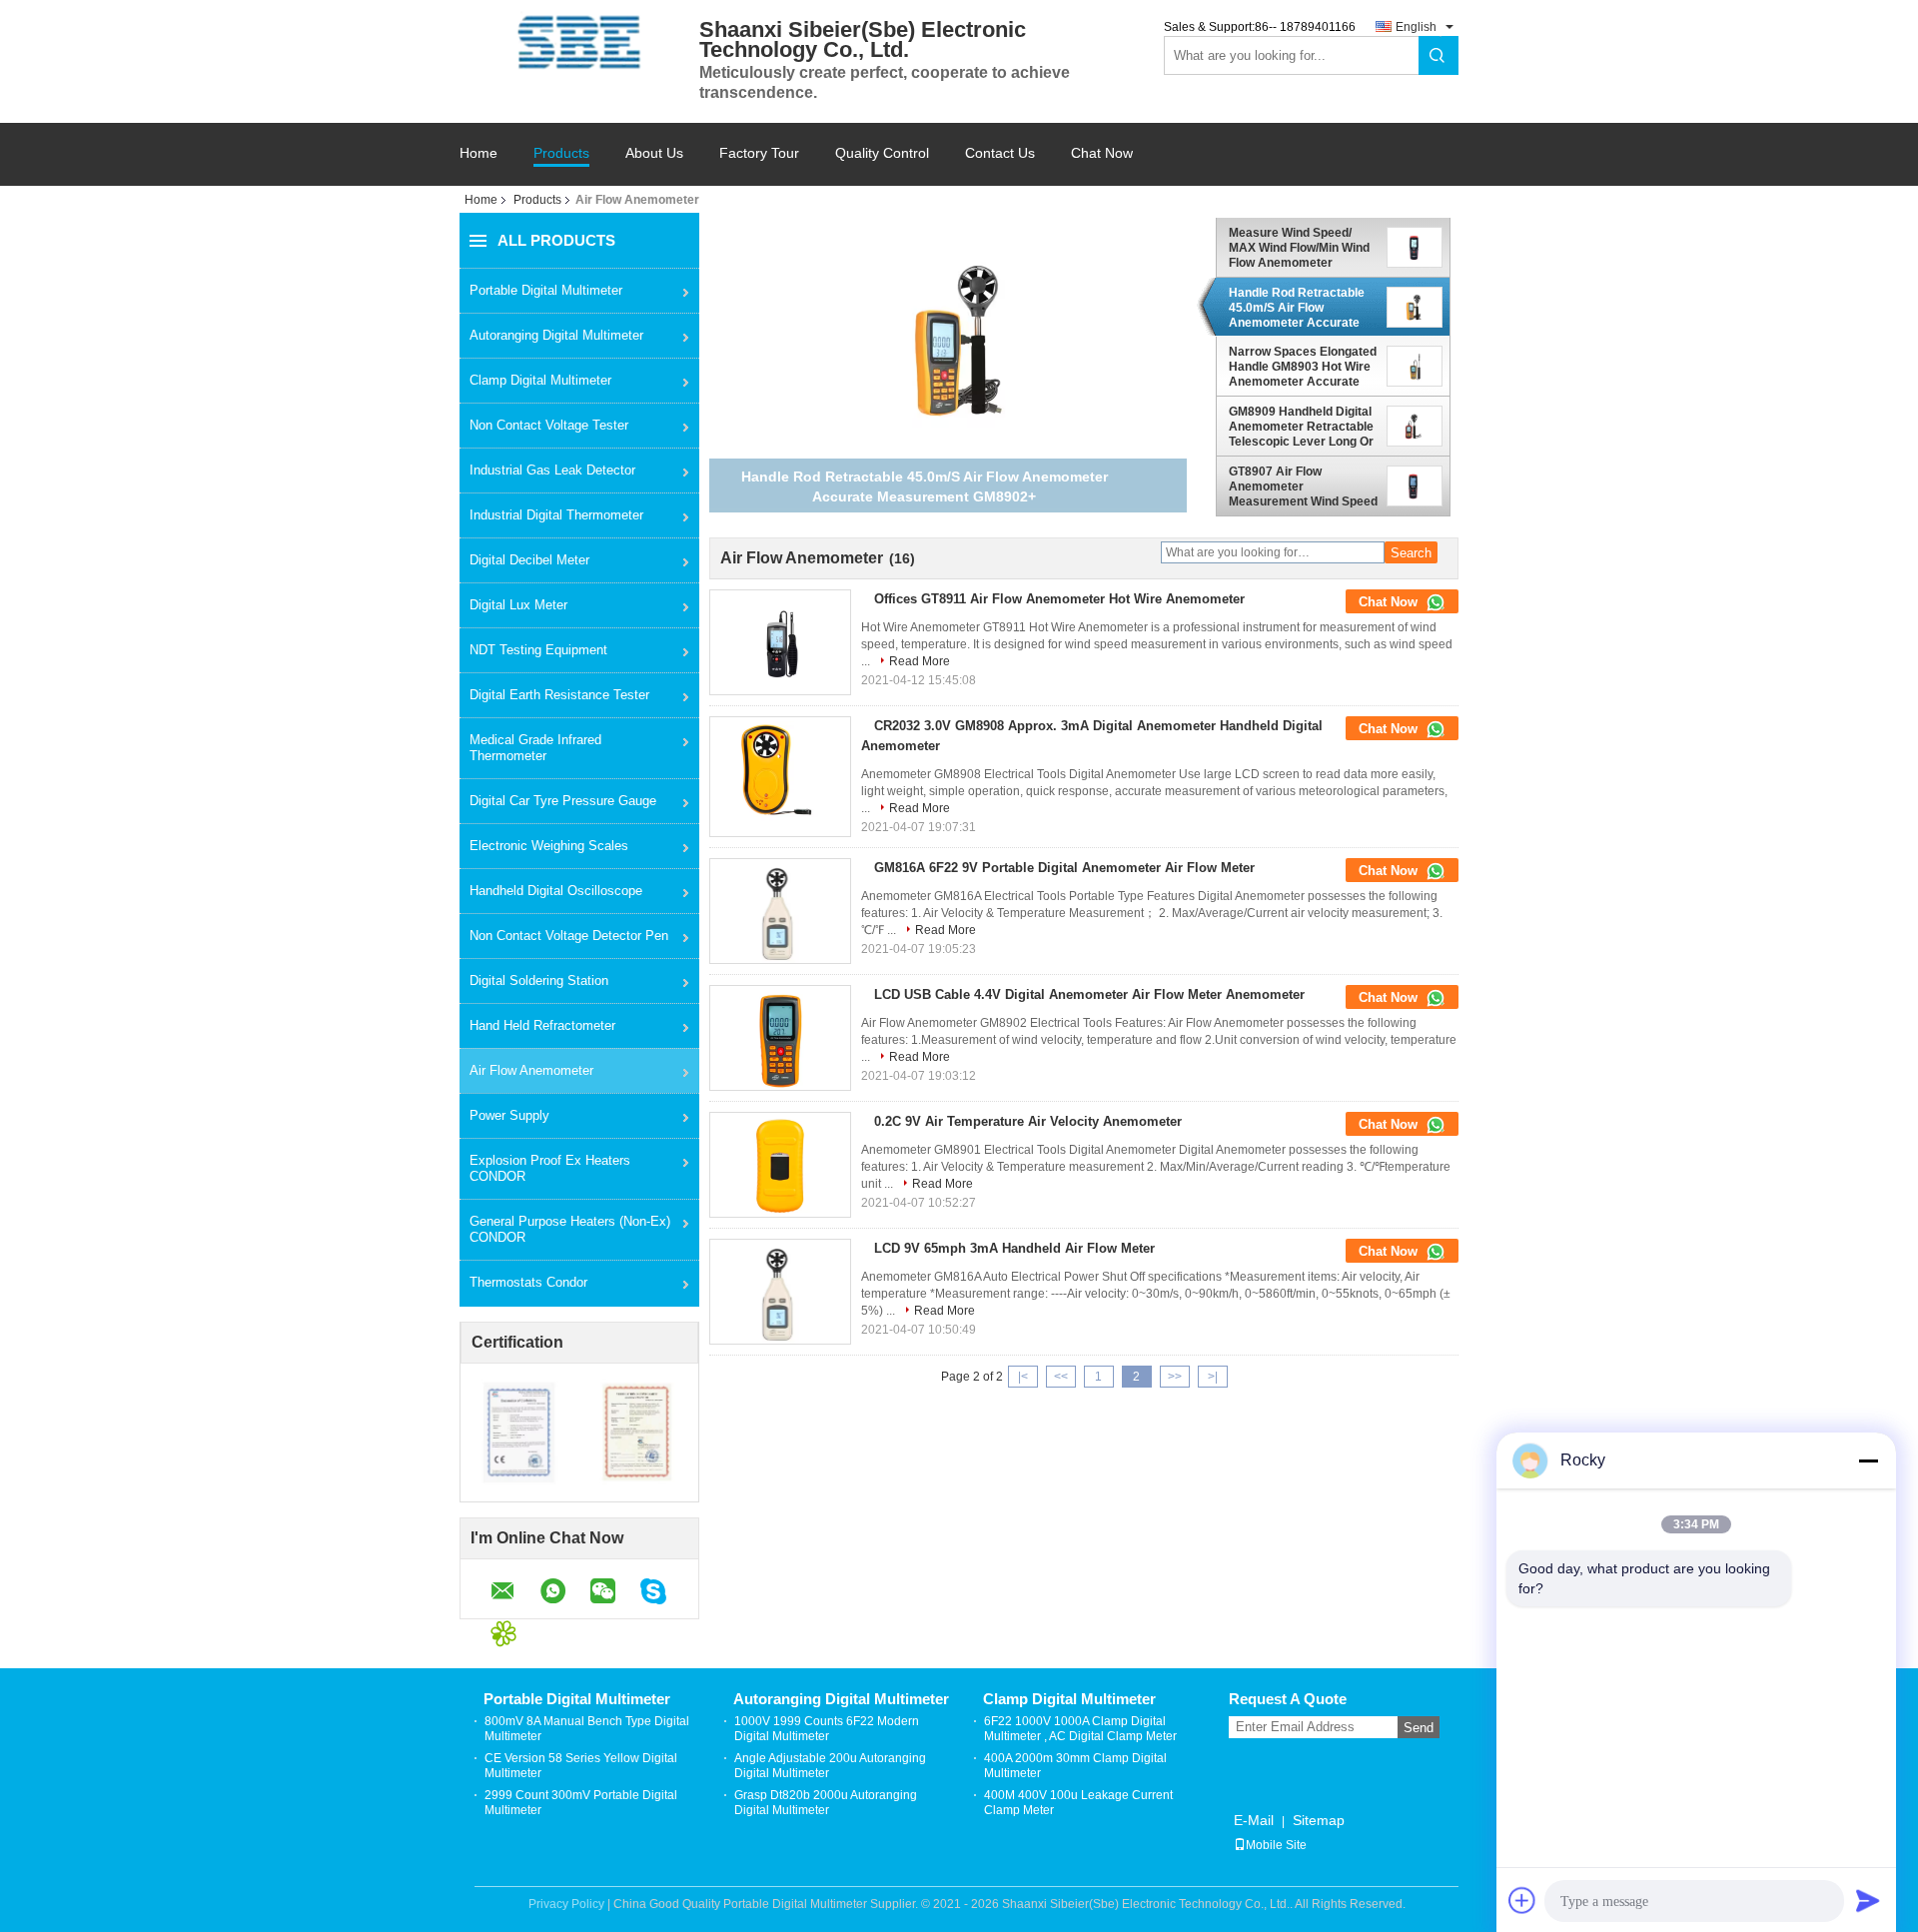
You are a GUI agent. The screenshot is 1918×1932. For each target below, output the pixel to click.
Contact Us (1000, 153)
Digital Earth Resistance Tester (559, 695)
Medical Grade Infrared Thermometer (535, 748)
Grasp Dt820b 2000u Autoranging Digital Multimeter (826, 1803)
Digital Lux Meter (518, 605)
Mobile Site (1276, 1845)
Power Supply (509, 1115)
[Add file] (1522, 1900)
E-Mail (1254, 1820)
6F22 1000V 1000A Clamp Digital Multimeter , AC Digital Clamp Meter (1080, 1729)
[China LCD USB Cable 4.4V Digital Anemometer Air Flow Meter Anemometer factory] (780, 1040)
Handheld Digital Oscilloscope (556, 891)
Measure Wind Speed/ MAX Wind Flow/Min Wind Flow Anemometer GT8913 (1299, 248)
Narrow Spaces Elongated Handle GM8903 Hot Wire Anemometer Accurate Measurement (1303, 367)
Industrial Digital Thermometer (556, 515)
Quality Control (882, 153)
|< (1023, 1377)
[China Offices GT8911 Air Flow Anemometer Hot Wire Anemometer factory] (780, 644)
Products (561, 153)
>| (1213, 1377)
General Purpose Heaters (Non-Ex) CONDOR (570, 1229)
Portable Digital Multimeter (546, 290)
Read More (920, 661)
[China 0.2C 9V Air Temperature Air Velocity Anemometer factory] (780, 1167)
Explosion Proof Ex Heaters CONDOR (550, 1168)
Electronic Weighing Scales (549, 846)
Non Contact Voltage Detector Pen (569, 936)
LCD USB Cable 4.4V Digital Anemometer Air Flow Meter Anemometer (1089, 994)
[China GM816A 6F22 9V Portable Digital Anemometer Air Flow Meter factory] (780, 913)
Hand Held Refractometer (542, 1025)
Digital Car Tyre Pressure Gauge (563, 801)
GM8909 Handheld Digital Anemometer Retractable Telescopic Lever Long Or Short (1301, 427)
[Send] (1868, 1900)
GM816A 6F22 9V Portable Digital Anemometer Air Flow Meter (1064, 868)
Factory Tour (759, 153)
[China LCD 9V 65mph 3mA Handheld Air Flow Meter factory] (780, 1294)
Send (1419, 1728)
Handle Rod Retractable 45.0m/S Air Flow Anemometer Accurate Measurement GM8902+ (1297, 308)
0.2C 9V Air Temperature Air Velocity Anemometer (1028, 1121)
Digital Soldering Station (539, 980)
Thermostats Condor (528, 1282)
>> (1175, 1377)
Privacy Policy (566, 1904)
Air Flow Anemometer (531, 1070)
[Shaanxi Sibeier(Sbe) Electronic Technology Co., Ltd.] (579, 42)
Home (479, 153)
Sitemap (1319, 1820)
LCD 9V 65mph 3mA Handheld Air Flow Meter (1014, 1248)
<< (1061, 1377)
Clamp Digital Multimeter (540, 380)
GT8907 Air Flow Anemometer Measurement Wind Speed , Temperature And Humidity (1303, 486)
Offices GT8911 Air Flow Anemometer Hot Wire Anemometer (1059, 599)
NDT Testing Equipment (538, 650)
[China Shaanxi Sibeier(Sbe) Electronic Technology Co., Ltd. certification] (520, 1432)
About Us (654, 153)
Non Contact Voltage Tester (549, 425)
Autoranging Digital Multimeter (556, 335)
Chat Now (1102, 153)
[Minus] (1868, 1460)
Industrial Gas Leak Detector (552, 470)
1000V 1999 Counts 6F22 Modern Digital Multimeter (827, 1729)
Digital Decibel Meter (529, 560)
